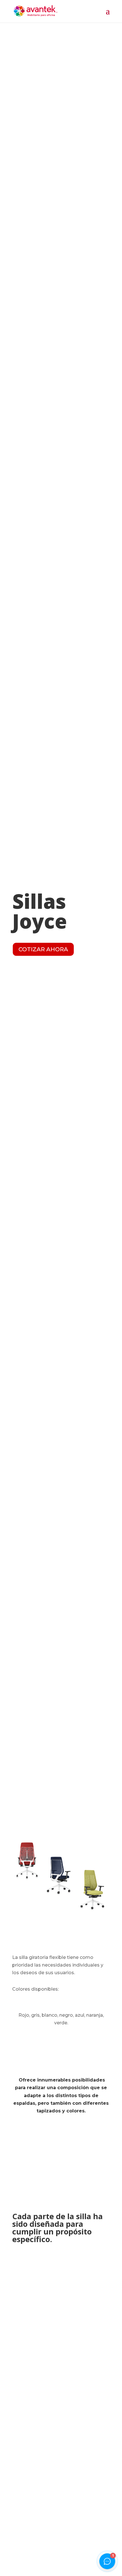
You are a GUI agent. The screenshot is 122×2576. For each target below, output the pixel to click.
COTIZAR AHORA (43, 949)
